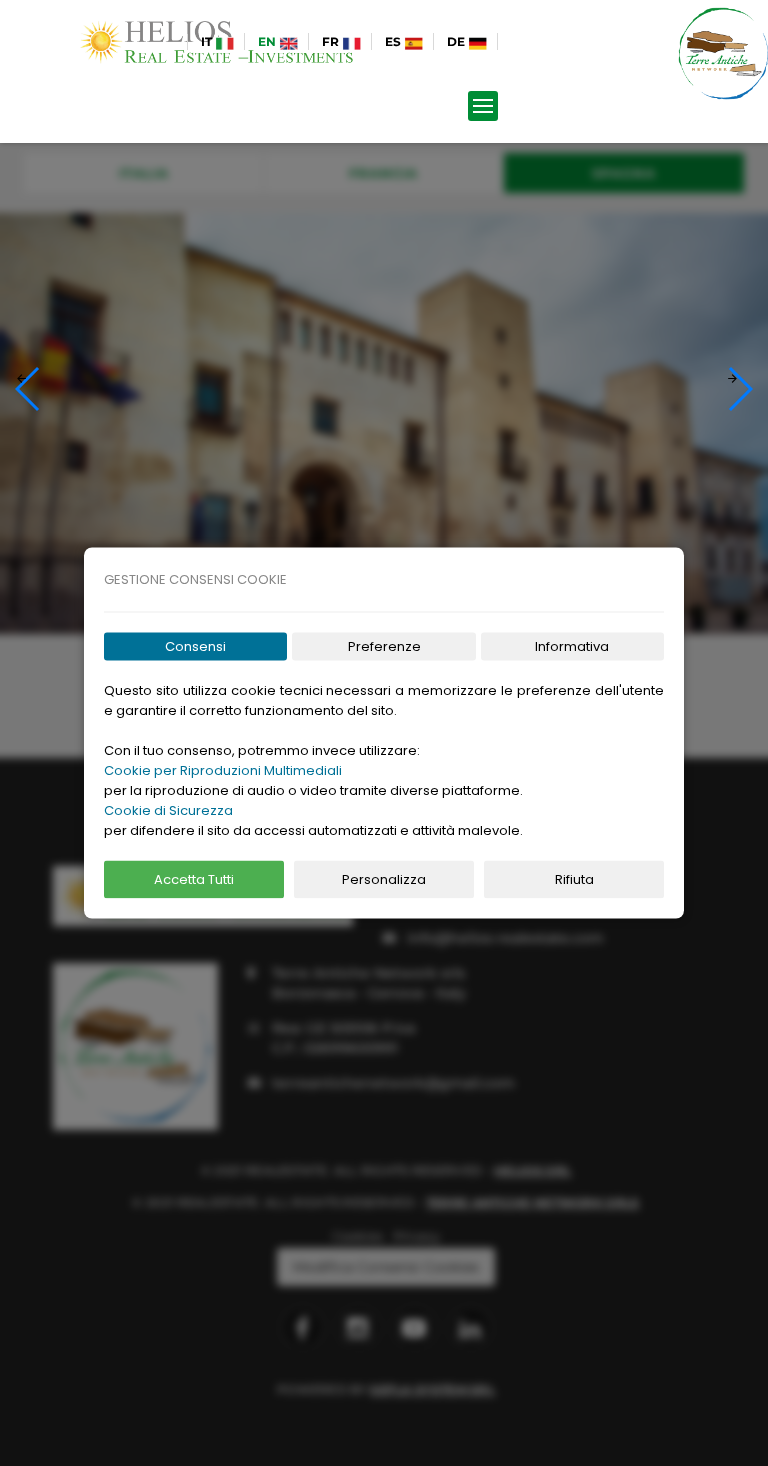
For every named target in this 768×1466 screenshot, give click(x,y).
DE (457, 41)
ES (394, 41)
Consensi (195, 646)
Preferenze (384, 646)
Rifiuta (574, 879)
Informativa (572, 646)
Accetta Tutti (194, 879)
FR (332, 41)
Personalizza (384, 879)
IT (208, 41)
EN (268, 41)
